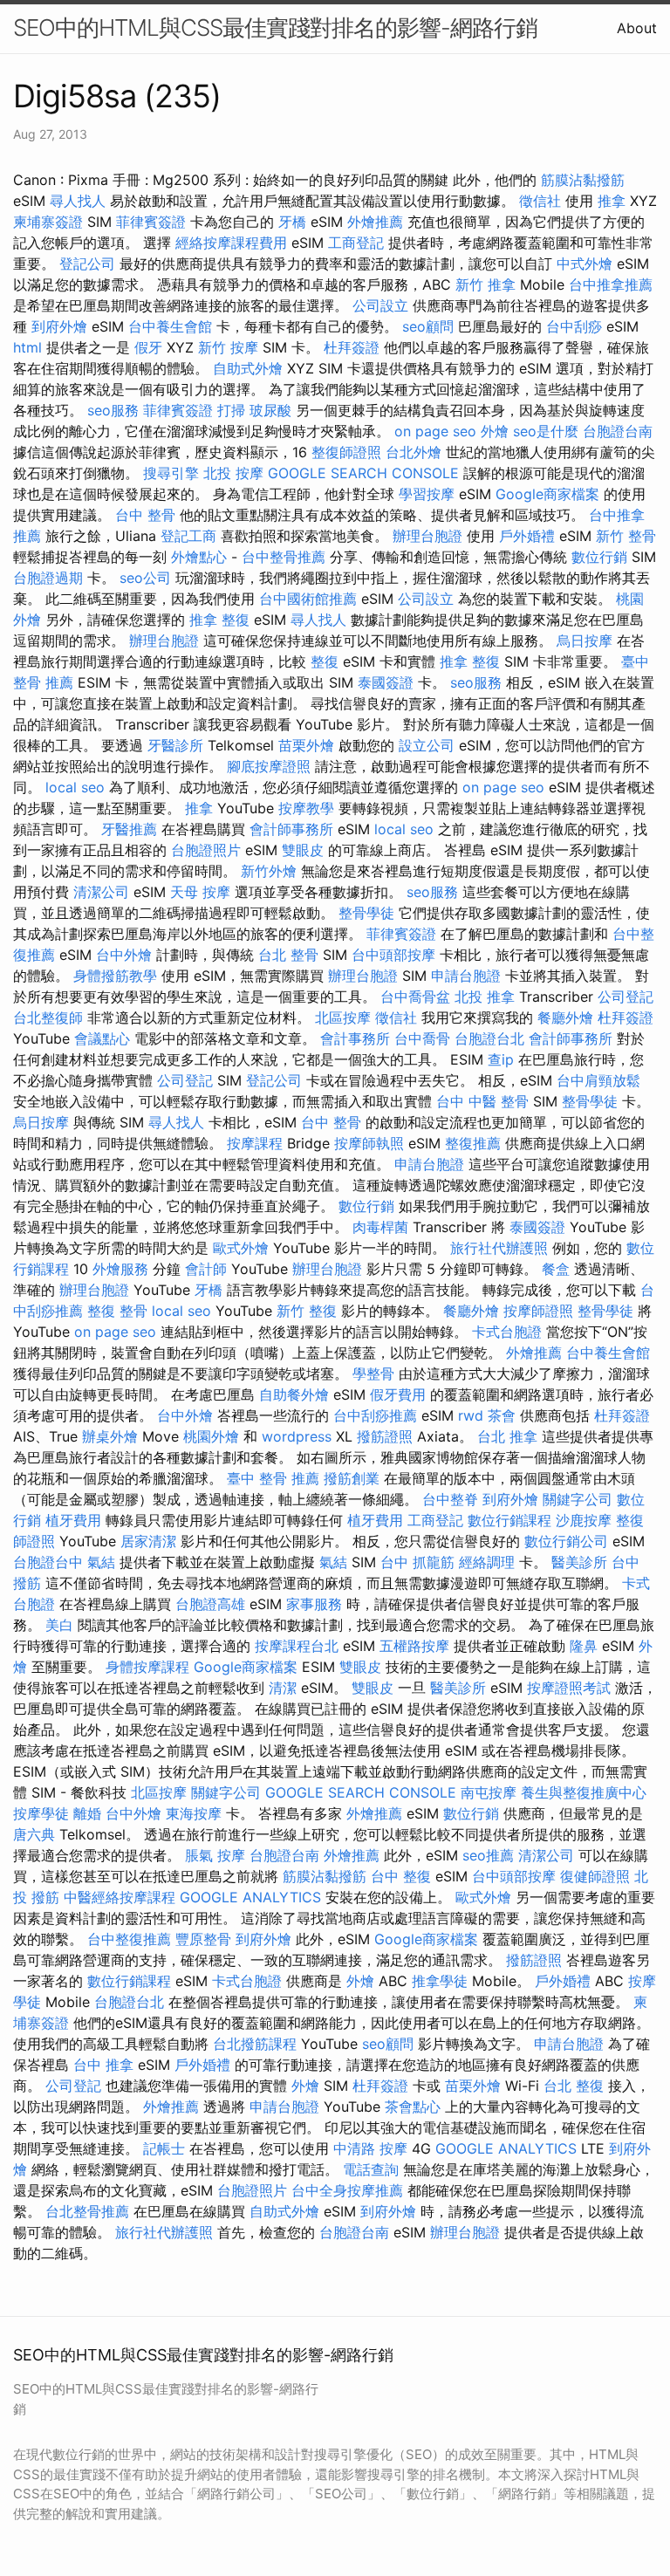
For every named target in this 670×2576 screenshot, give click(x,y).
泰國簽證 (386, 682)
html (27, 347)
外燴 (495, 431)
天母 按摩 (200, 892)
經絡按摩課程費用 (231, 243)
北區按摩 (343, 1017)
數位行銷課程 (509, 1520)
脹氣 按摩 (215, 1855)
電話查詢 (371, 2169)
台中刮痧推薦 (375, 1415)
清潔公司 (101, 892)
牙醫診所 (175, 745)
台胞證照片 (206, 850)
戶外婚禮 (527, 536)
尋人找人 (78, 201)
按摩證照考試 (569, 1688)
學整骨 (373, 1374)
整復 (325, 661)
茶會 (502, 1415)
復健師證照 (595, 1876)
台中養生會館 (170, 326)
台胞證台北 (489, 1038)
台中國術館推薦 (308, 599)
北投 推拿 (485, 997)
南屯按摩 (489, 1792)
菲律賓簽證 (151, 222)
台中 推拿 (103, 2065)
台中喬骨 (422, 1038)
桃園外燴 (211, 1436)
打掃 (231, 410)
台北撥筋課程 (255, 2044)
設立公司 (427, 745)
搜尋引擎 (171, 473)
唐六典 (34, 1834)
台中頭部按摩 (393, 955)
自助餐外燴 (294, 1394)
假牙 (148, 347)
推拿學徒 (440, 1981)
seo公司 (145, 578)
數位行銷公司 (566, 1541)
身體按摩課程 (147, 1667)
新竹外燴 (269, 871)
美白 (59, 1625)
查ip (501, 1059)
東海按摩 (194, 1813)
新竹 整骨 (626, 536)
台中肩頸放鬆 (598, 1080)
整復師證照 (346, 452)
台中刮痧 (574, 326)
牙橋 (292, 222)
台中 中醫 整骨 (482, 1101)
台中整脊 (450, 1499)
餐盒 (556, 1269)
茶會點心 (413, 2107)
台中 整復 (401, 1876)
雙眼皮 (303, 850)
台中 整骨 (145, 515)
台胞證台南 (618, 431)
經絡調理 (487, 1562)
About (637, 28)
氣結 (101, 1562)
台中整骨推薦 (284, 557)
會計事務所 (355, 1038)
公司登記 (626, 997)
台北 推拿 (507, 1436)
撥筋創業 (352, 1478)
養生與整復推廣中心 (584, 1792)
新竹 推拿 (485, 284)
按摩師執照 (369, 1143)
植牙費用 (73, 1520)
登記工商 (188, 536)
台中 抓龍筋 (417, 1562)
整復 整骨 (117, 1311)
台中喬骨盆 (415, 997)
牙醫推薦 (129, 829)
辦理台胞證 (427, 536)
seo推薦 (488, 1855)
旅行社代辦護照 (499, 1248)
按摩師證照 (538, 1311)
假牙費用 (398, 1394)
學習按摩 (427, 494)
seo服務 (113, 410)
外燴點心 (199, 557)
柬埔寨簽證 (48, 222)
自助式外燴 (248, 368)
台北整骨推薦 (87, 2211)
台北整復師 (48, 1017)
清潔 (283, 1688)
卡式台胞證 (507, 1332)
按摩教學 (306, 808)
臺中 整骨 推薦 (273, 1478)
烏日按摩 (585, 641)
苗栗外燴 (306, 745)
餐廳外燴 (565, 1017)
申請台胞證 (466, 976)
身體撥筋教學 (115, 976)
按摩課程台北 (297, 1646)
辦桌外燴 (110, 1436)
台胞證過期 (48, 578)
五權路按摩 (414, 1646)
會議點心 (102, 1038)
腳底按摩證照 (269, 766)
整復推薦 (473, 1143)
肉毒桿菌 (380, 1227)
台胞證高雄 (210, 1604)
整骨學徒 (366, 913)
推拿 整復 (219, 620)
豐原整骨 (203, 1939)
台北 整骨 (288, 955)
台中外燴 (124, 955)
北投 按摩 (233, 473)
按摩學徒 (41, 1813)
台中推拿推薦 (611, 284)
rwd (471, 1415)
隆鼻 (584, 1646)
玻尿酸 (270, 410)
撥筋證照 (385, 1436)
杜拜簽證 (352, 347)
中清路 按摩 (370, 2148)
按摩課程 (255, 1143)
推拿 (612, 201)
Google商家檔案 (547, 494)
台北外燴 (414, 452)
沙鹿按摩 (584, 1520)
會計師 (206, 1269)
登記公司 (87, 264)
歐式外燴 (241, 1248)
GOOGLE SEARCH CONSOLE (363, 473)
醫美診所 (579, 1562)
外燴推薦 (375, 222)
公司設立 (380, 305)
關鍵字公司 (578, 1499)
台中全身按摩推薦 (347, 2190)
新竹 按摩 (228, 347)
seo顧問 (428, 326)
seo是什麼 (546, 431)
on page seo (435, 431)
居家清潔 (148, 1541)
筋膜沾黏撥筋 (583, 180)
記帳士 (164, 2148)
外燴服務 (120, 1269)
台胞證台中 (48, 1562)
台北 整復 (574, 2086)
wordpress (297, 1436)
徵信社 (540, 201)
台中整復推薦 (129, 1939)
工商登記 (356, 243)
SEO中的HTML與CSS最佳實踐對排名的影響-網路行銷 (275, 27)
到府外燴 (59, 326)
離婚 (87, 1813)
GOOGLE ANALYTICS (250, 1897)
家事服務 (314, 1604)
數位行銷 (599, 557)
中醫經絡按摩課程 (120, 1897)
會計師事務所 (291, 829)
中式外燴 (585, 264)
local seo (75, 787)
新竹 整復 (307, 1311)
